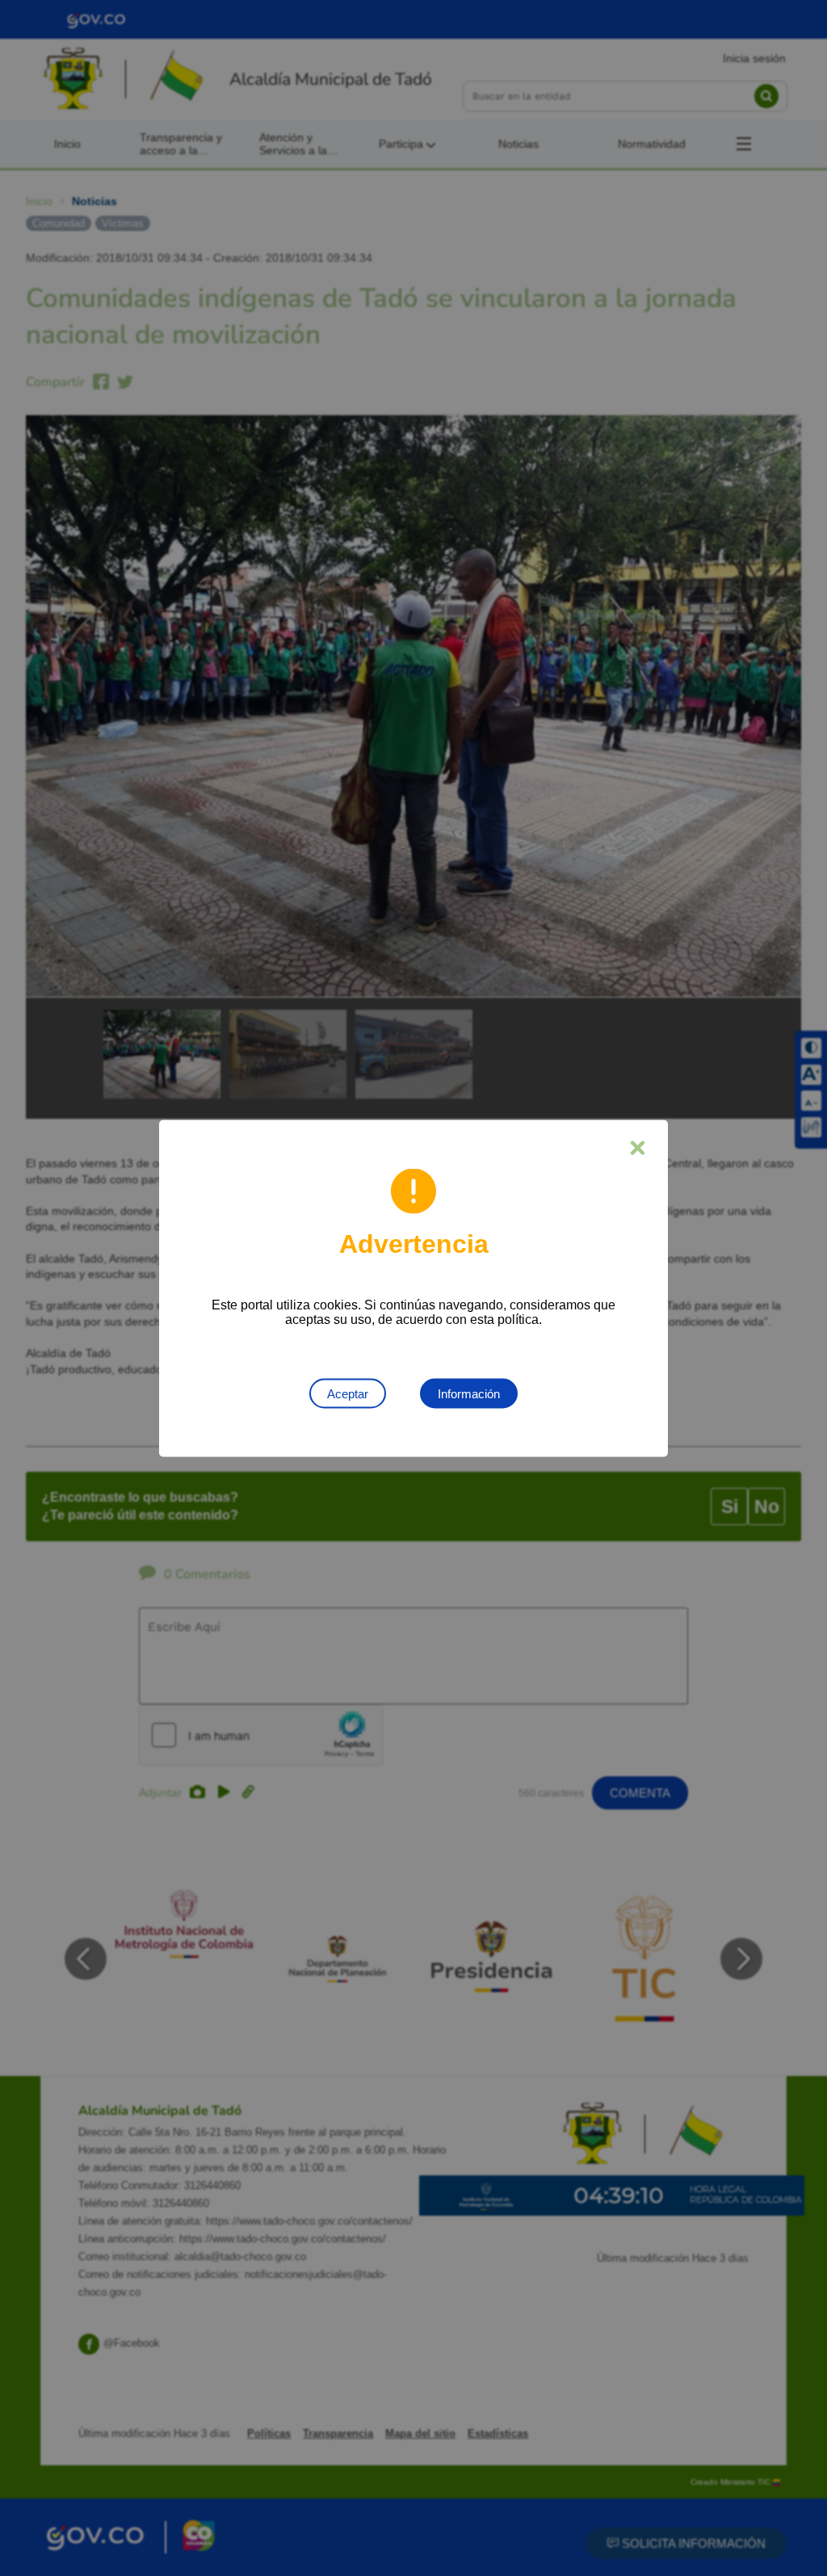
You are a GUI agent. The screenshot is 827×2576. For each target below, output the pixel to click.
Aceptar (348, 1393)
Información (469, 1393)
